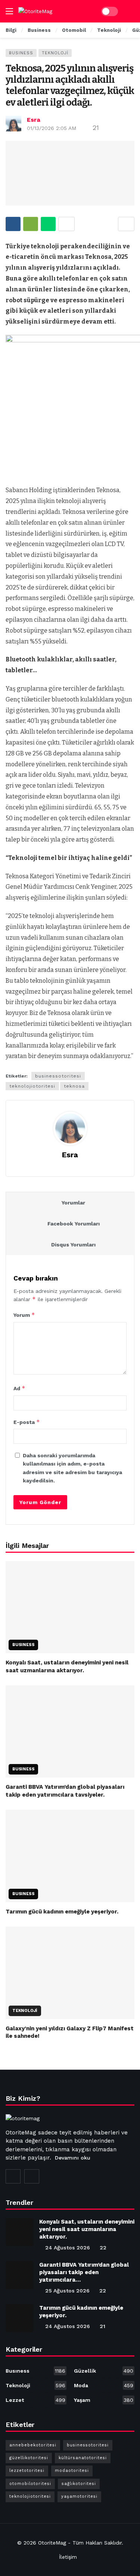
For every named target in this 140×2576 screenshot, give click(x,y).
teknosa (74, 1086)
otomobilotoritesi (30, 2484)
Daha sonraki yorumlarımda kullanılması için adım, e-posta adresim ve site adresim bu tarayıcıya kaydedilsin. (72, 1468)
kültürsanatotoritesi (83, 2458)
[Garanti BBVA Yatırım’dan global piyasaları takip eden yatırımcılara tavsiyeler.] (70, 1732)
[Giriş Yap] (129, 11)
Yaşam (104, 2400)
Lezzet (35, 2400)
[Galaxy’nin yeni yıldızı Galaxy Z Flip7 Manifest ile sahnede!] (70, 1973)
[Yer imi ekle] (126, 224)
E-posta (27, 1422)
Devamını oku (73, 2158)
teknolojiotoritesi (32, 1086)
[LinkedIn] (32, 2176)
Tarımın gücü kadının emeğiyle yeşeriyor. (62, 1912)
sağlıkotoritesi (79, 2484)
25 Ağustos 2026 (67, 2291)
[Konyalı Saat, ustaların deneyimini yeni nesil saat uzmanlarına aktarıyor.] (70, 1607)
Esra (34, 120)
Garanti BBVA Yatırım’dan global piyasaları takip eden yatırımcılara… (84, 2272)
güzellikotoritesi (29, 2458)
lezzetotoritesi (27, 2471)
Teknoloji (55, 53)
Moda (104, 2385)
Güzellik (104, 2371)
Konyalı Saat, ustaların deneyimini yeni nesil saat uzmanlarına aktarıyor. (87, 2229)
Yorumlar (73, 1203)
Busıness (21, 53)
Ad (19, 1388)
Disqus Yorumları (73, 1245)
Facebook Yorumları (74, 1224)
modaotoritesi (72, 2471)
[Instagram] (13, 2176)
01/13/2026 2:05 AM (52, 128)
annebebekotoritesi (33, 2445)
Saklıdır (113, 2543)
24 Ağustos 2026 (68, 2248)
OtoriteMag (52, 2543)
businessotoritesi (58, 1076)
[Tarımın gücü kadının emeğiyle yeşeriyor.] (70, 1856)
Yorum (24, 1315)
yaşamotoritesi (79, 2496)
